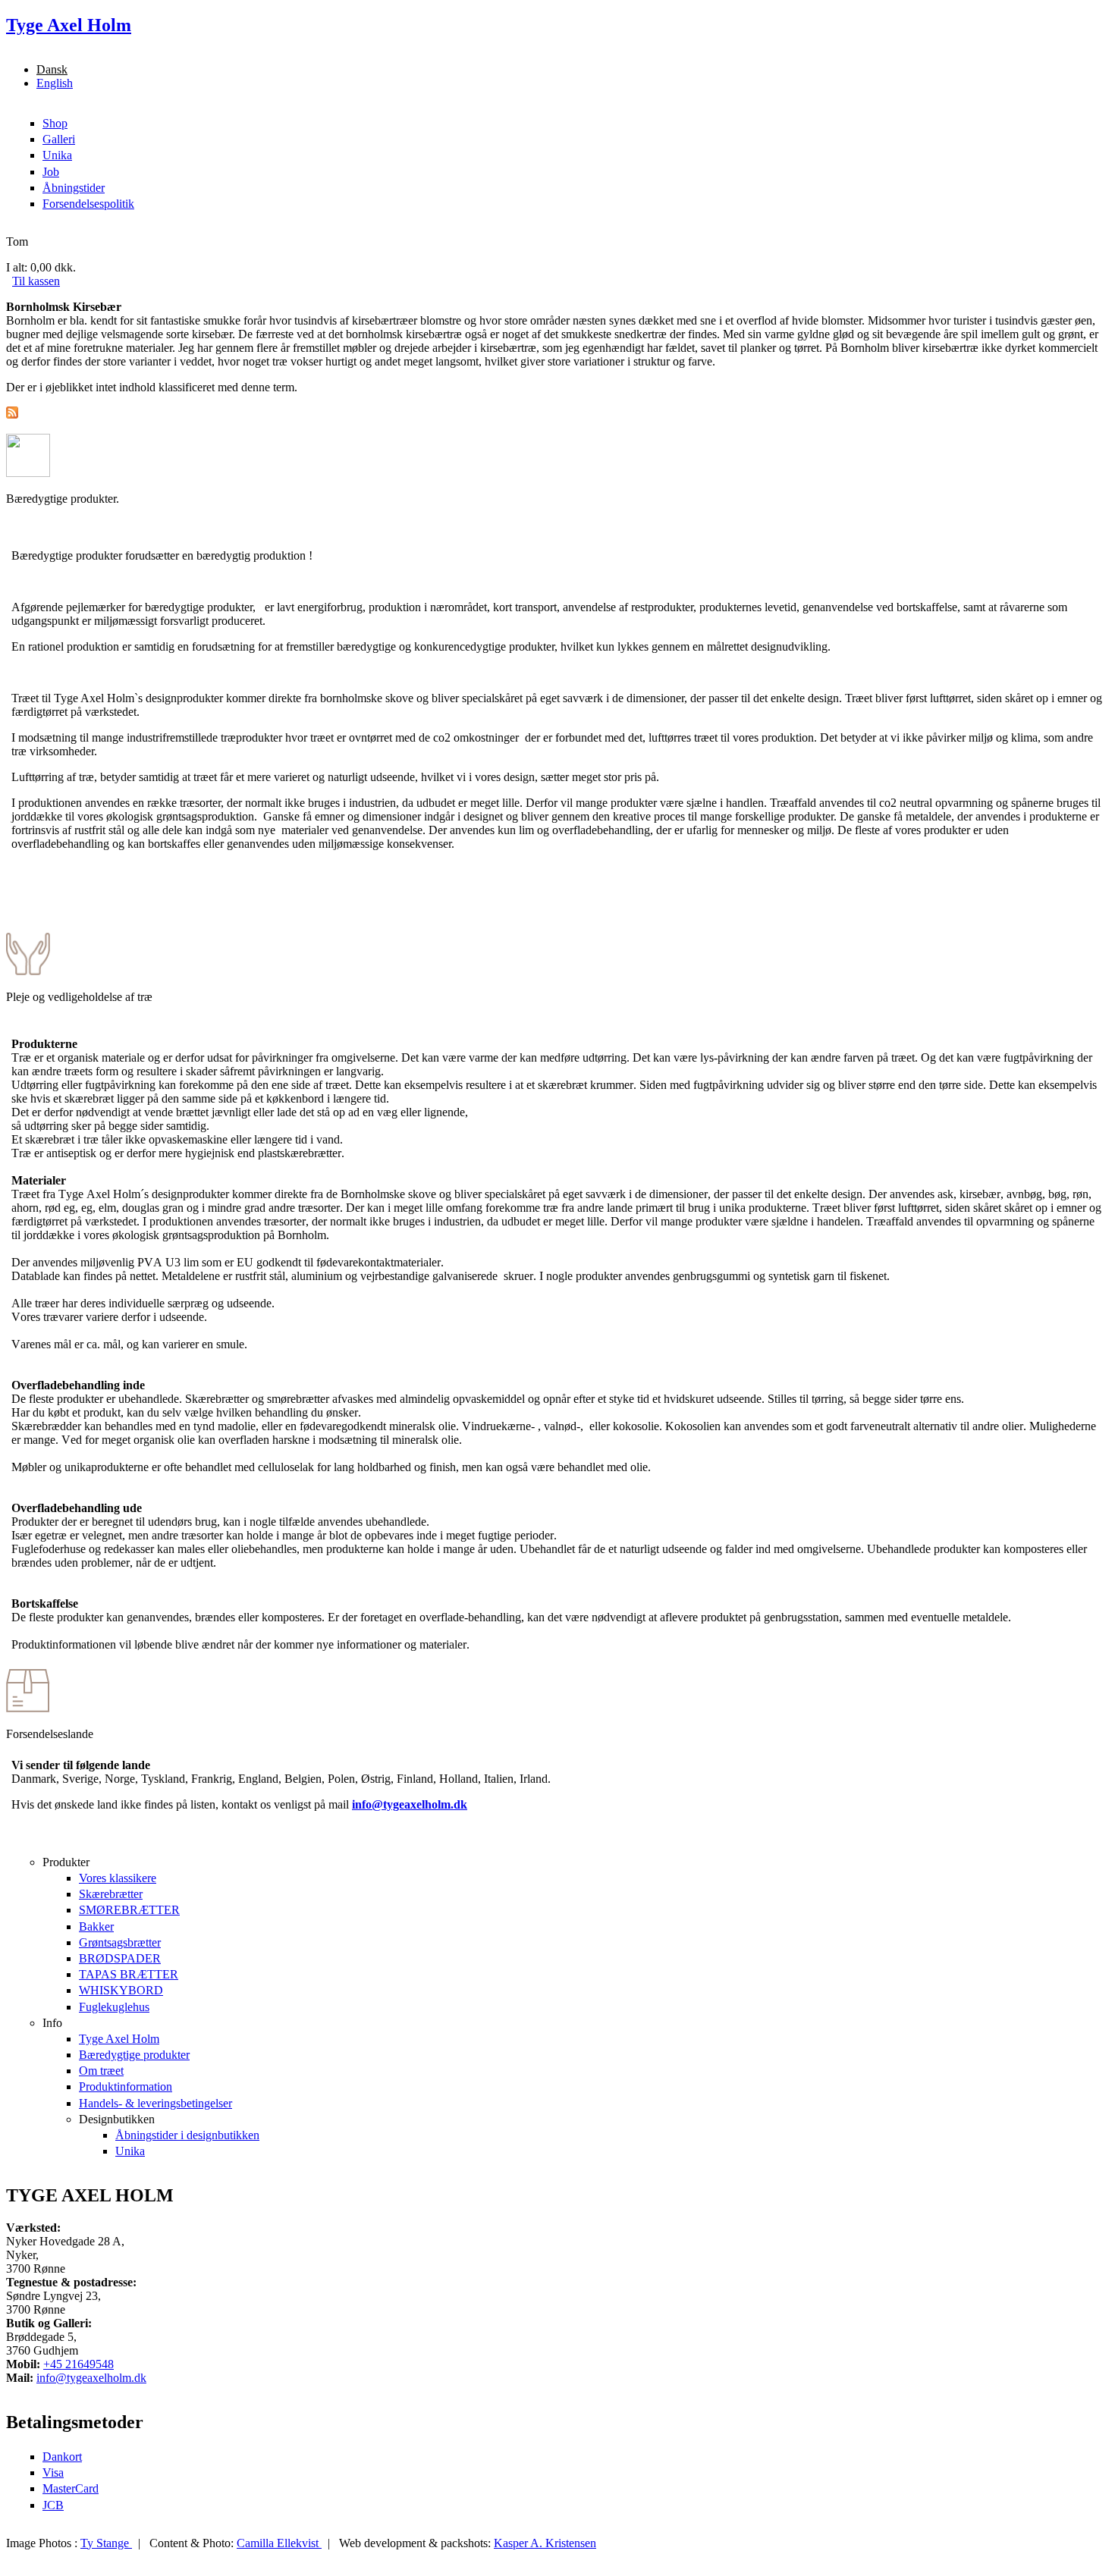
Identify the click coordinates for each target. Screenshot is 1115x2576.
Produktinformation (126, 2087)
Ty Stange (106, 2543)
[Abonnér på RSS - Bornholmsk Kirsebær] (12, 414)
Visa (53, 2472)
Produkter (66, 1862)
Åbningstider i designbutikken (187, 2135)
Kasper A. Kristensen (545, 2543)
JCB (53, 2505)
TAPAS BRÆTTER (129, 1974)
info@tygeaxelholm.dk (410, 1804)
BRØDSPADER (120, 1958)
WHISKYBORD (121, 1990)
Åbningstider (74, 188)
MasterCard (71, 2488)
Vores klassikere (118, 1878)
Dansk (52, 69)
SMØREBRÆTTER (129, 1910)
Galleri (59, 139)
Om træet (101, 2071)
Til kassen (36, 281)
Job (51, 172)
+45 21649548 (79, 2364)
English (55, 83)
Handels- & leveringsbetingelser (155, 2103)
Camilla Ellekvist (279, 2543)
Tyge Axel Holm (119, 2039)
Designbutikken (117, 2119)
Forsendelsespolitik (88, 204)
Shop (55, 123)
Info (52, 2023)
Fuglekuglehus (114, 2007)
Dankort (62, 2457)
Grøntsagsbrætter (120, 1942)
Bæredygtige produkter (134, 2055)
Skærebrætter (111, 1894)
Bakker (96, 1927)
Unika (57, 155)
